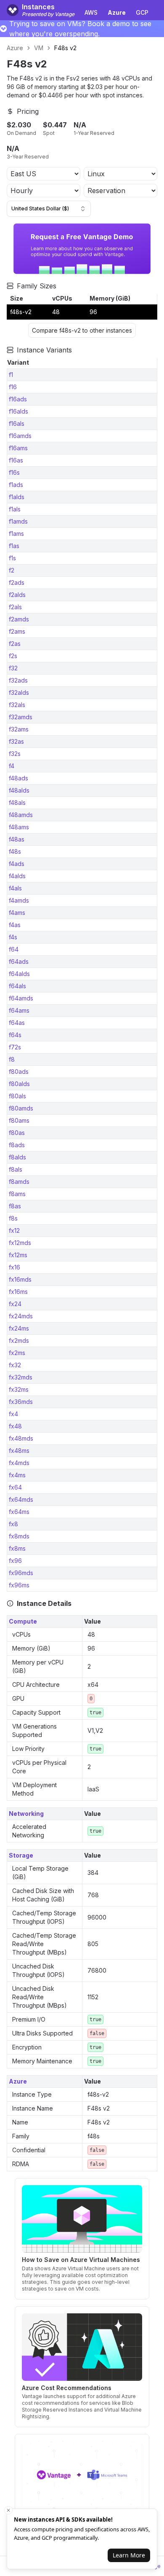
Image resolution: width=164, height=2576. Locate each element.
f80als (17, 1096)
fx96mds (21, 1573)
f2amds (19, 619)
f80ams (19, 1120)
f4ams (17, 913)
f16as (16, 460)
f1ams (16, 534)
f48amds (21, 815)
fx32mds (21, 1377)
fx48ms (19, 1451)
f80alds (19, 1084)
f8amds (19, 1182)
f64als (17, 986)
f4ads (17, 864)
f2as (15, 644)
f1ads (16, 485)
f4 (12, 766)
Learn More (129, 2555)
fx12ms (18, 1255)
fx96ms (19, 1585)
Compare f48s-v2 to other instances (82, 330)
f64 (14, 949)
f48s (15, 851)
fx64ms (19, 1512)
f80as (17, 1133)
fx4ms (17, 1475)
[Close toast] (8, 2510)
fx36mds (21, 1402)
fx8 (13, 1524)
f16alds (19, 411)
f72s (15, 1047)
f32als (17, 705)
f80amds (21, 1108)
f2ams (17, 631)
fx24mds (21, 1316)
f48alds (19, 790)
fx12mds (20, 1243)
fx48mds (21, 1438)
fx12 (14, 1230)
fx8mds (19, 1536)
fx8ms (17, 1548)
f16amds (20, 436)
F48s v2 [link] (65, 48)
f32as (16, 741)
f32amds (21, 717)
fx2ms (17, 1353)
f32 (13, 668)
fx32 (15, 1365)
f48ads (19, 778)
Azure (15, 48)
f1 (11, 375)
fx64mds (21, 1499)
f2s (13, 656)
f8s (13, 1218)
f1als (15, 509)
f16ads (18, 399)
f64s (15, 1035)
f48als (17, 803)
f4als (15, 888)
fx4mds (19, 1463)
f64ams (19, 1010)
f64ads (19, 961)
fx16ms (18, 1292)
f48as (17, 839)
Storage (21, 1855)
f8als (16, 1169)
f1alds (17, 497)
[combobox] (49, 209)
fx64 (15, 1487)
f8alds (17, 1157)
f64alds (19, 974)
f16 (13, 387)
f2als (15, 607)
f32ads (18, 680)
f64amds (21, 998)
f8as (15, 1206)
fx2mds (19, 1340)
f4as (15, 925)
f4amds (19, 900)
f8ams (17, 1194)
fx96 (15, 1561)
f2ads (17, 582)
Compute (23, 1621)
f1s (12, 558)
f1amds (18, 521)
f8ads (17, 1145)
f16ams (18, 448)
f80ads (19, 1072)
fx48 (15, 1426)
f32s (15, 754)
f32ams (19, 729)
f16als (17, 424)
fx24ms (19, 1328)
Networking (26, 1814)
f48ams (19, 827)
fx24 (15, 1304)
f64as (17, 1023)
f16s (14, 472)
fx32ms (19, 1389)
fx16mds (20, 1279)
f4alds (17, 876)
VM (39, 48)
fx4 (13, 1414)
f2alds (17, 595)
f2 (12, 570)
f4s (13, 937)
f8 (12, 1059)
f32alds (19, 692)
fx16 (15, 1267)
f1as (14, 546)
